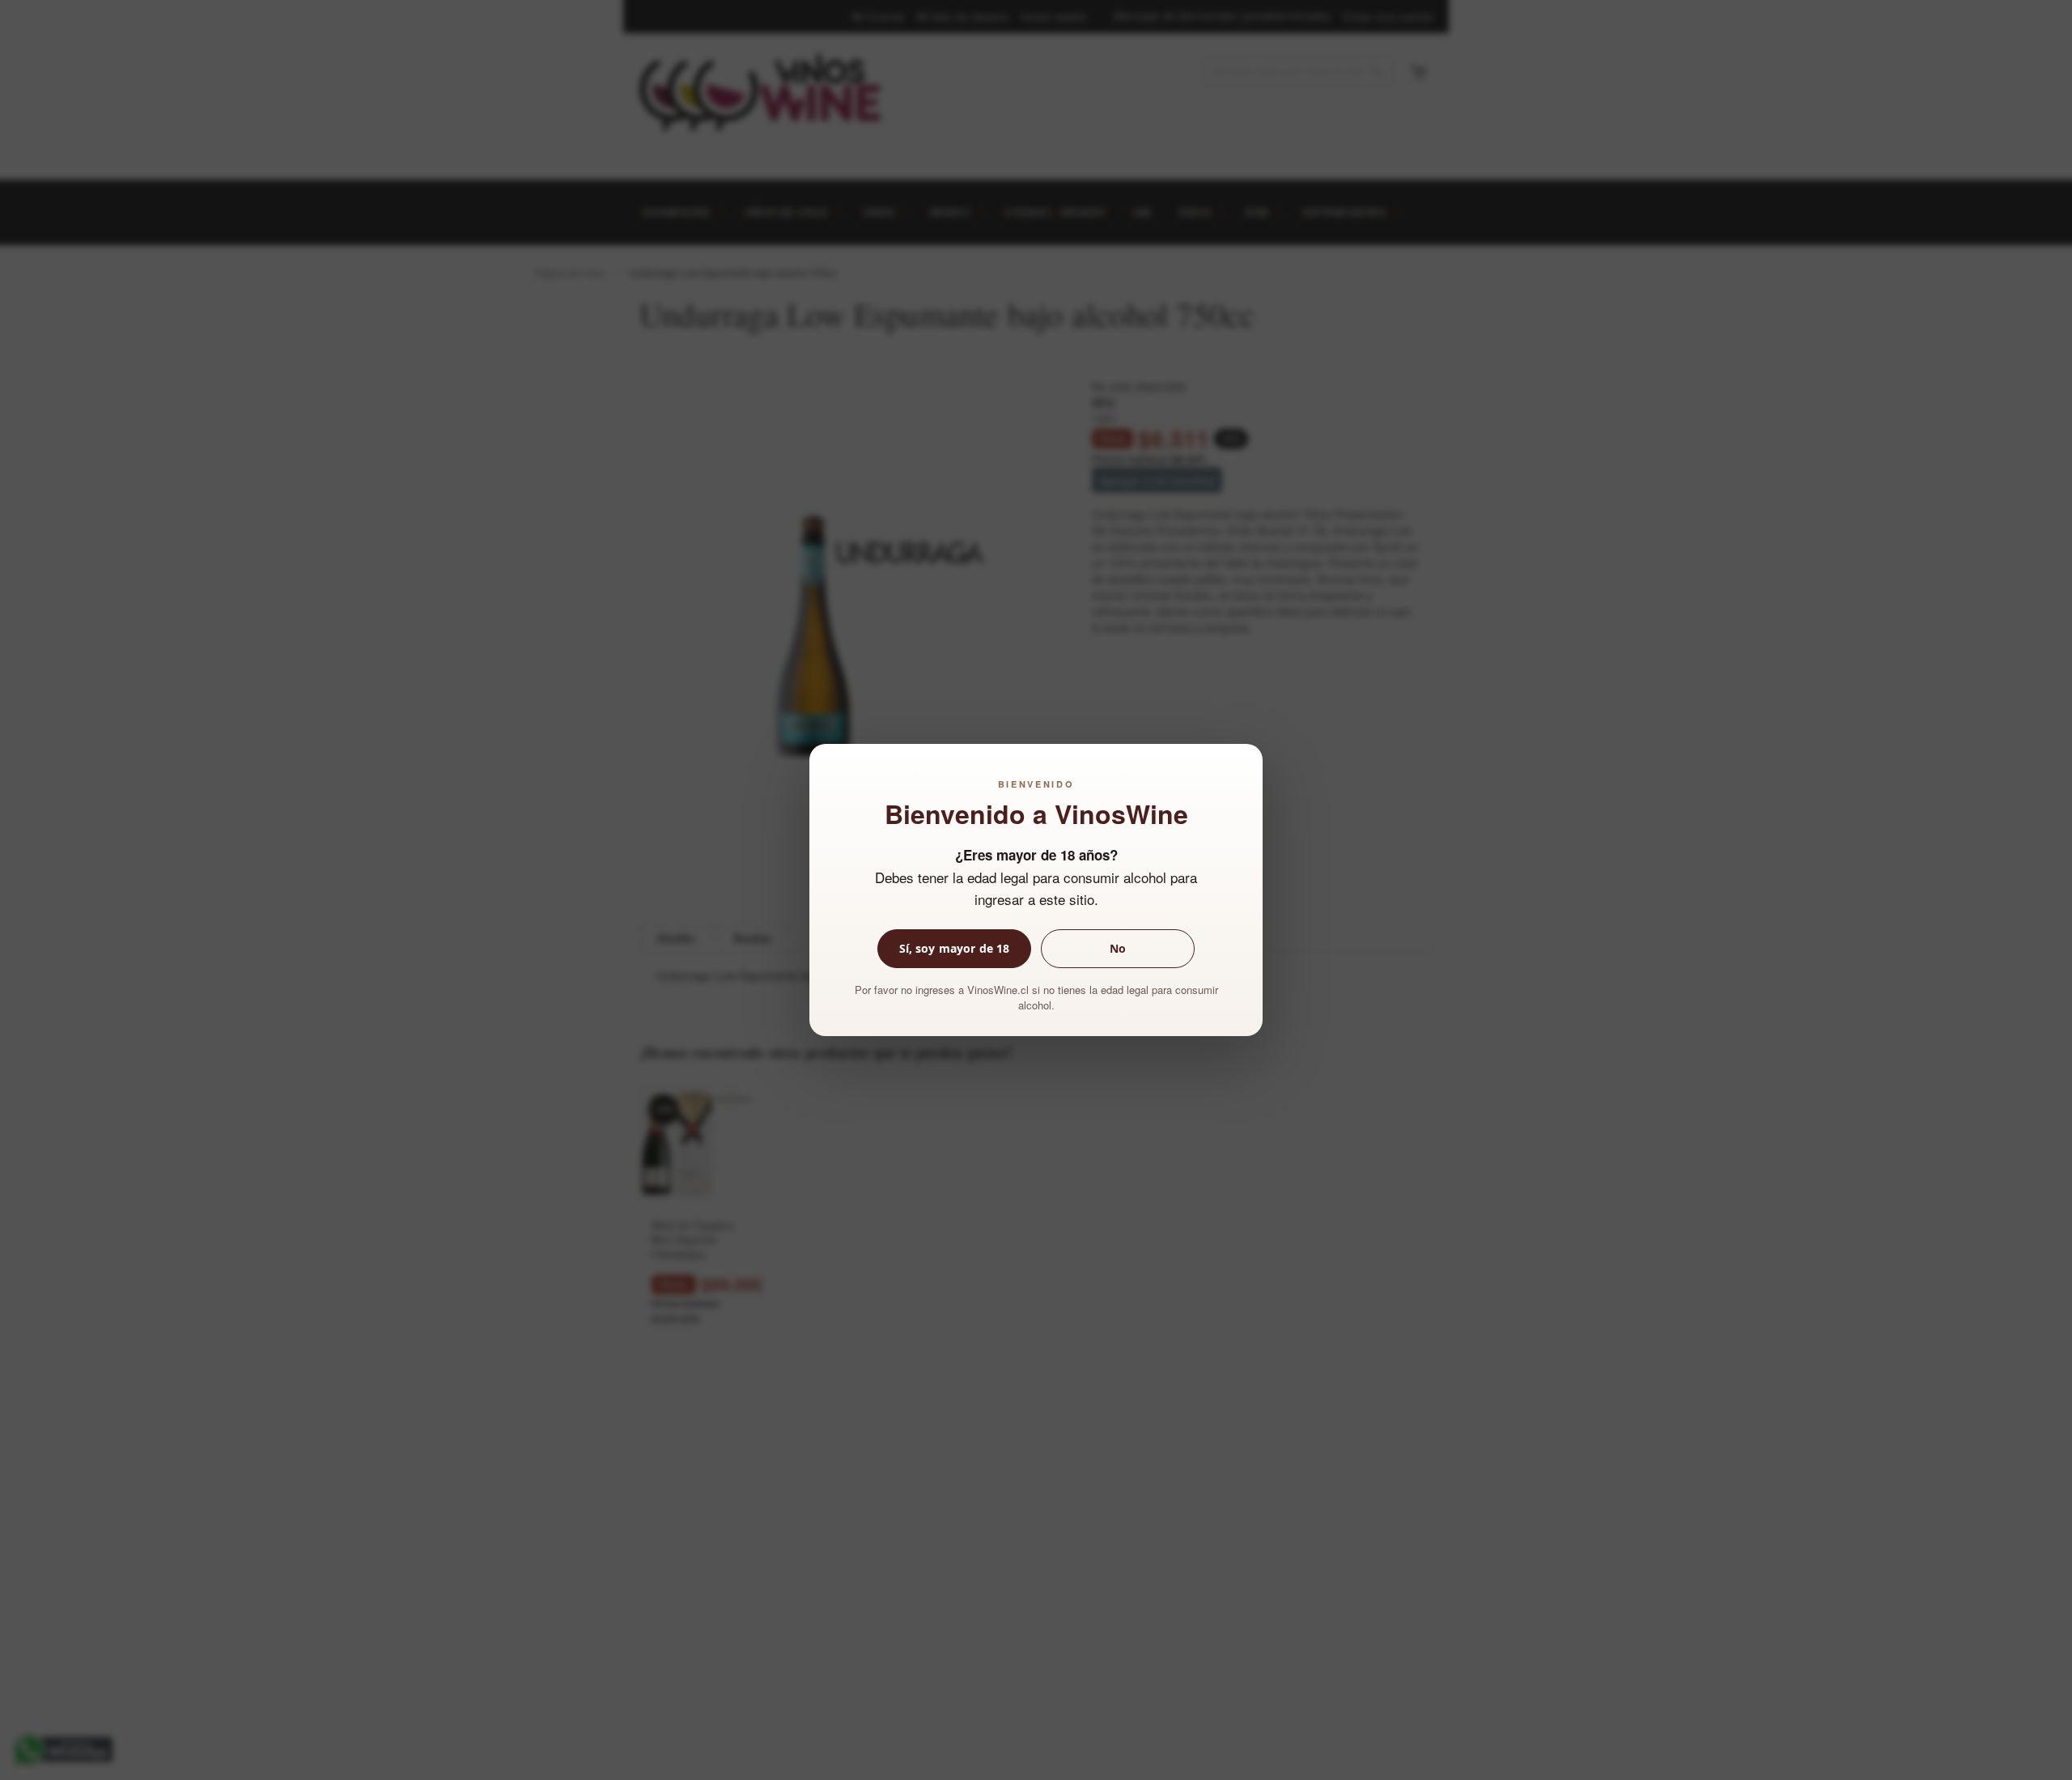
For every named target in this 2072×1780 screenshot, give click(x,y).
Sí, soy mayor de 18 (955, 948)
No (1118, 948)
